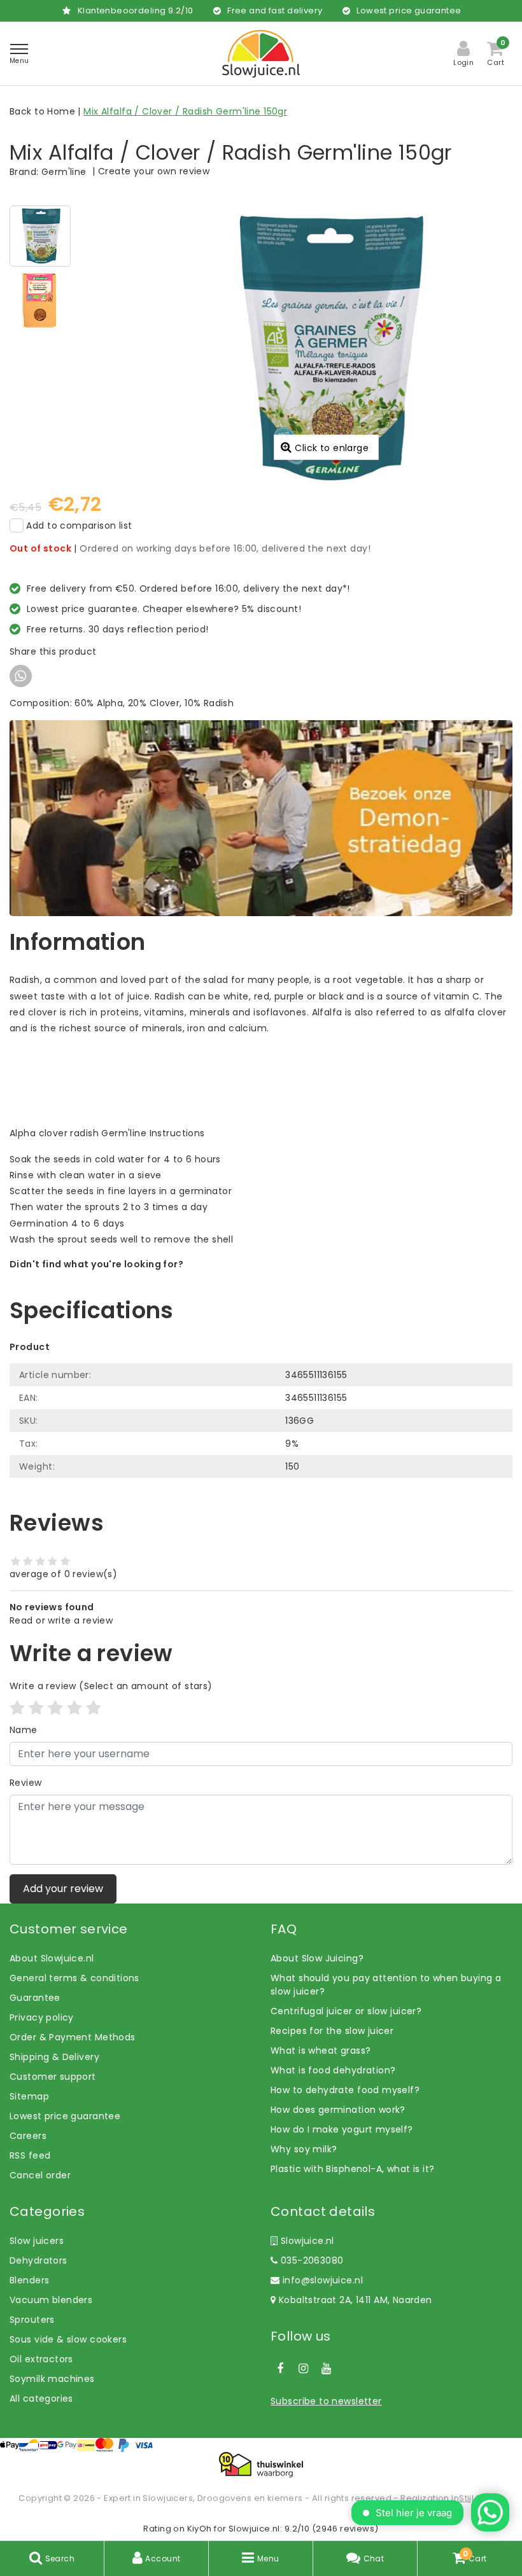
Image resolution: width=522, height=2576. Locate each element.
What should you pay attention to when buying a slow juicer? (386, 1985)
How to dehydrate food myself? (345, 2090)
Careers (28, 2136)
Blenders (29, 2280)
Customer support (53, 2077)
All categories (41, 2398)
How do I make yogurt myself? (342, 2129)
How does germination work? (338, 2110)
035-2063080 (310, 2260)
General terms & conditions (74, 1978)
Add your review (63, 1889)
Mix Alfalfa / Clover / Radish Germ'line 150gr (185, 111)
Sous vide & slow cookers (68, 2339)
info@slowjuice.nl (323, 2280)
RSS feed (30, 2155)
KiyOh (200, 2529)
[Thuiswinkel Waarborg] (261, 2465)
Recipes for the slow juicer (332, 2031)
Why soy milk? (304, 2149)
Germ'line (64, 172)
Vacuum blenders (51, 2300)
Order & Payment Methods (73, 2037)
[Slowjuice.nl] (261, 54)
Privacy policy (42, 2017)
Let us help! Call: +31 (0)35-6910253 (92, 1278)
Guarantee (35, 1998)
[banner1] (261, 818)
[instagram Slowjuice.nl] (303, 2369)
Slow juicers (37, 2241)
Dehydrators (39, 2260)
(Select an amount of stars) (111, 1686)
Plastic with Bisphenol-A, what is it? (353, 2169)
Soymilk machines (52, 2379)
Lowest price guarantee (65, 2116)
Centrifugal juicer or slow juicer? (346, 2011)
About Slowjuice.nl (52, 1958)
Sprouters (32, 2320)
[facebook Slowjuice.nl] (280, 2369)
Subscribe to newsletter (326, 2401)
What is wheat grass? (321, 2050)
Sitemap (29, 2096)
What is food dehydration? (333, 2070)
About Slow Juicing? (317, 1958)
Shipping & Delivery (54, 2057)
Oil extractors (41, 2359)
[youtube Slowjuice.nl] (327, 2369)
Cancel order (40, 2175)
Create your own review (154, 171)
